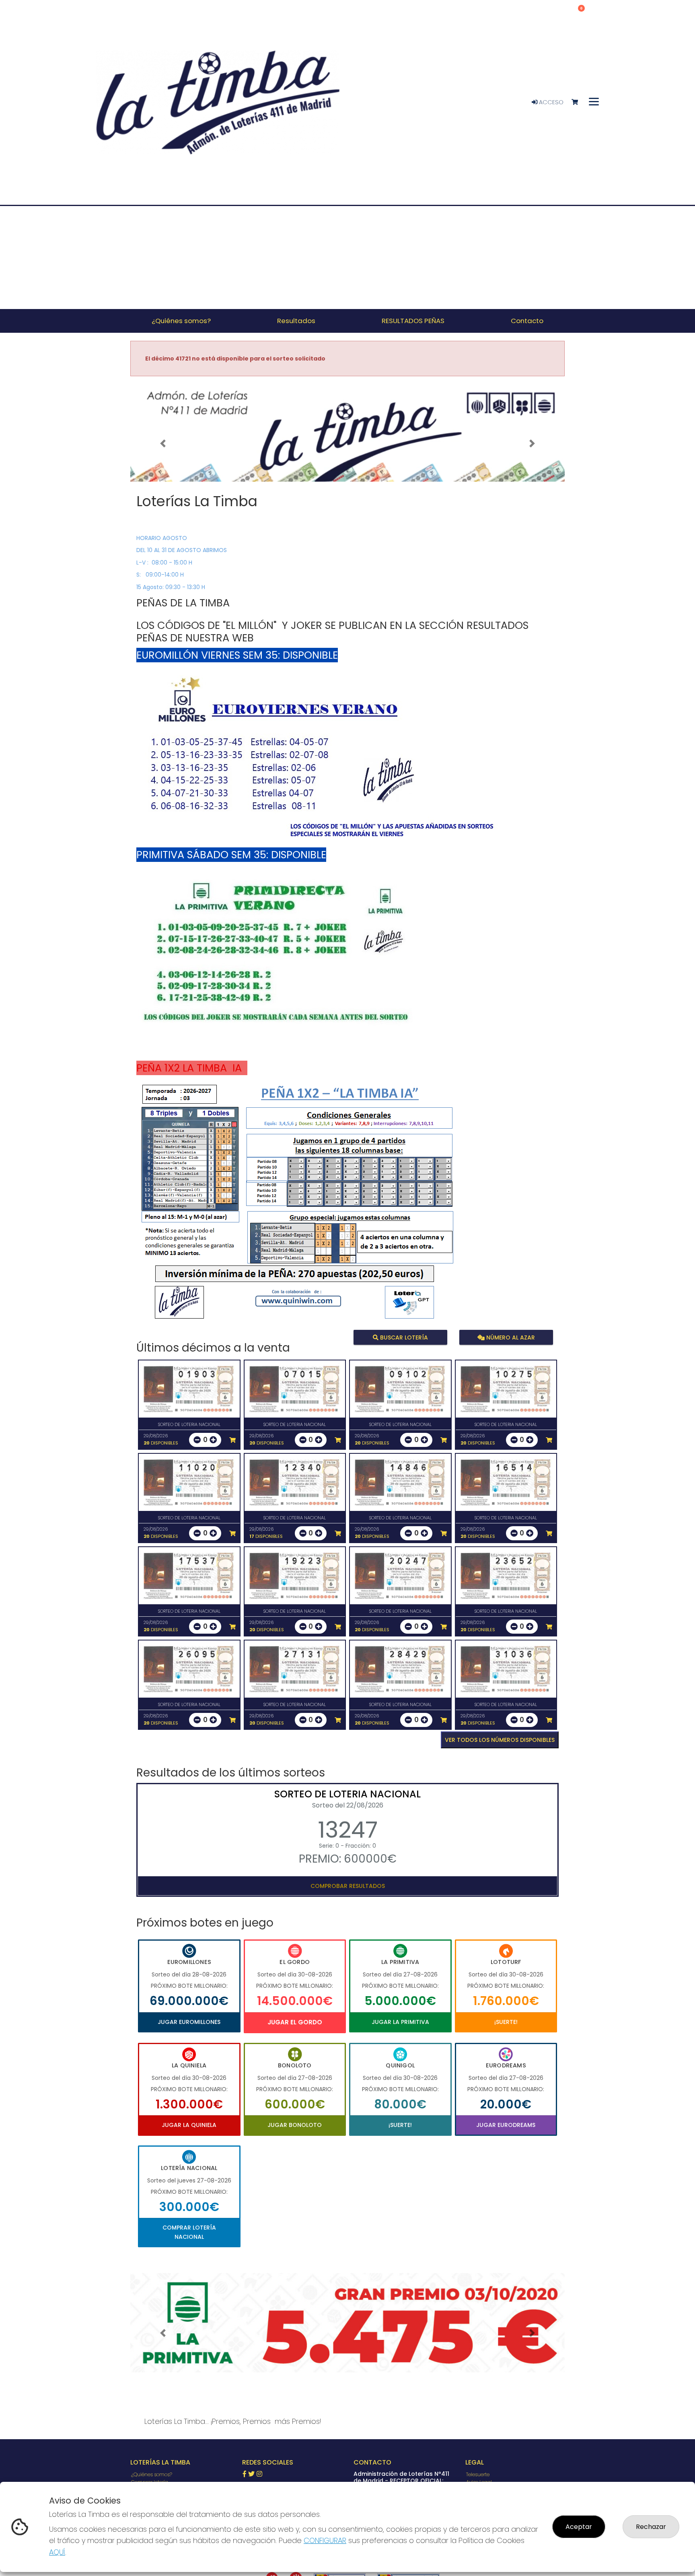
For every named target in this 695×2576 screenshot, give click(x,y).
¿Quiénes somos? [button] (181, 321)
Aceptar (579, 2527)
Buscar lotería (403, 1337)
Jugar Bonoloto (295, 2125)
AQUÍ (57, 2552)
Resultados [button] (296, 321)
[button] (163, 443)
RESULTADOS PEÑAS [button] (413, 321)
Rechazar (651, 2527)
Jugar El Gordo (295, 2022)
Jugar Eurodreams (506, 2125)
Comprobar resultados (348, 1886)
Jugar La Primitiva (400, 2022)
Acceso (550, 102)
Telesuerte (478, 2474)
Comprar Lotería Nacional (189, 2232)
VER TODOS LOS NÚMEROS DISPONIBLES (500, 1740)
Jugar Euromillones (189, 2022)
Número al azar (509, 1337)
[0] (579, 102)
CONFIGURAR (325, 2540)
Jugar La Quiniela (189, 2125)
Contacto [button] (527, 321)
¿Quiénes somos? (152, 2474)
